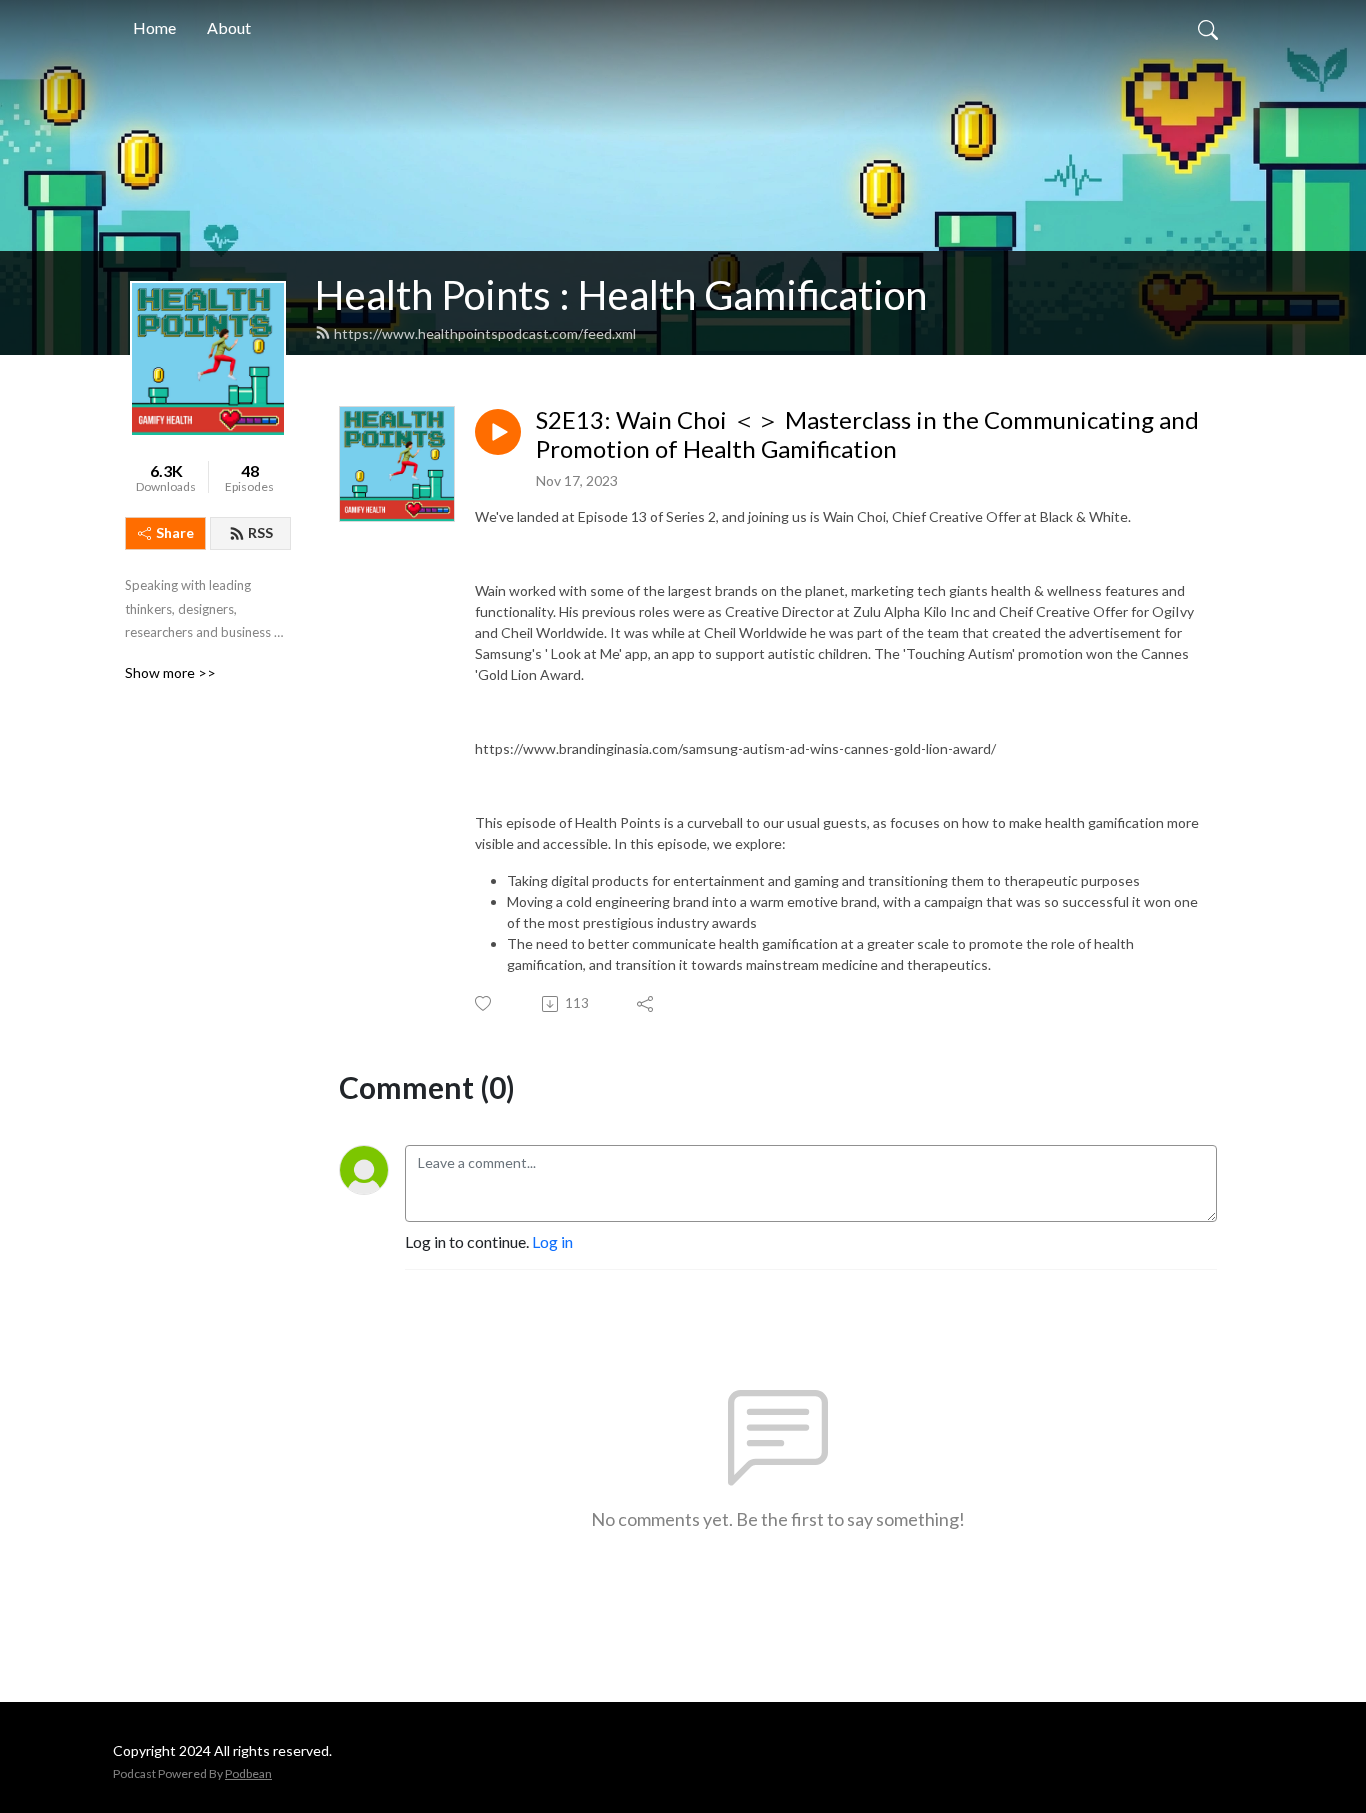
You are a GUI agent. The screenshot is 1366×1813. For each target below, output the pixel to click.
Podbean (248, 1773)
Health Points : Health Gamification (621, 295)
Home (154, 27)
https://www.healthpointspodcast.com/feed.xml (485, 333)
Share (175, 532)
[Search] (1208, 28)
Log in (552, 1241)
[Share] (646, 1004)
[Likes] (484, 1003)
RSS (260, 532)
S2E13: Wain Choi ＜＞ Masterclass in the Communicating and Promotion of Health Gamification (867, 434)
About (229, 27)
